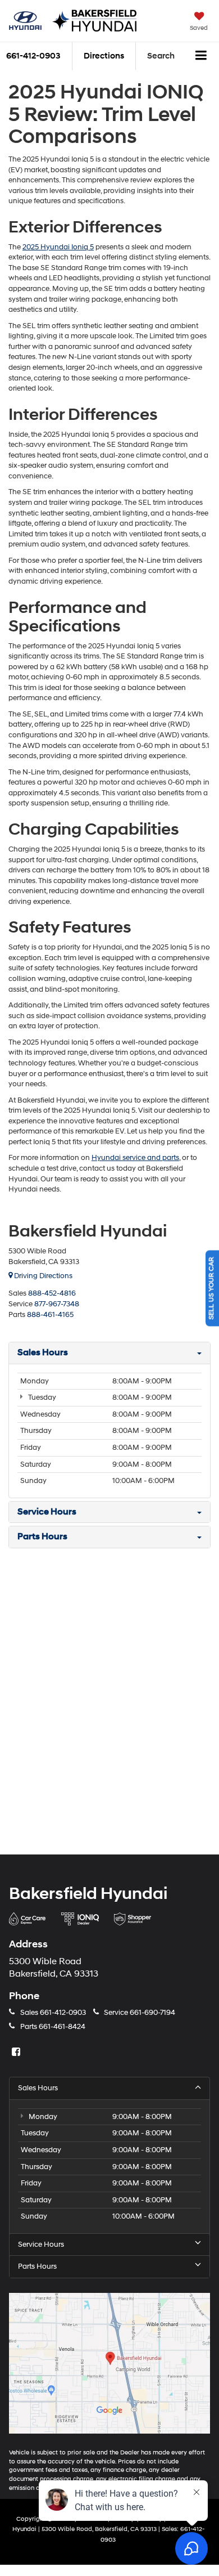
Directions (104, 56)
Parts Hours (37, 2266)
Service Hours (41, 2245)
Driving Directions (42, 1276)
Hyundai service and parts (135, 1158)
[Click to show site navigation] (201, 56)
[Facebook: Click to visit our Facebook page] (17, 2053)
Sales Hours (38, 2088)
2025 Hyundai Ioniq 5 (58, 247)
